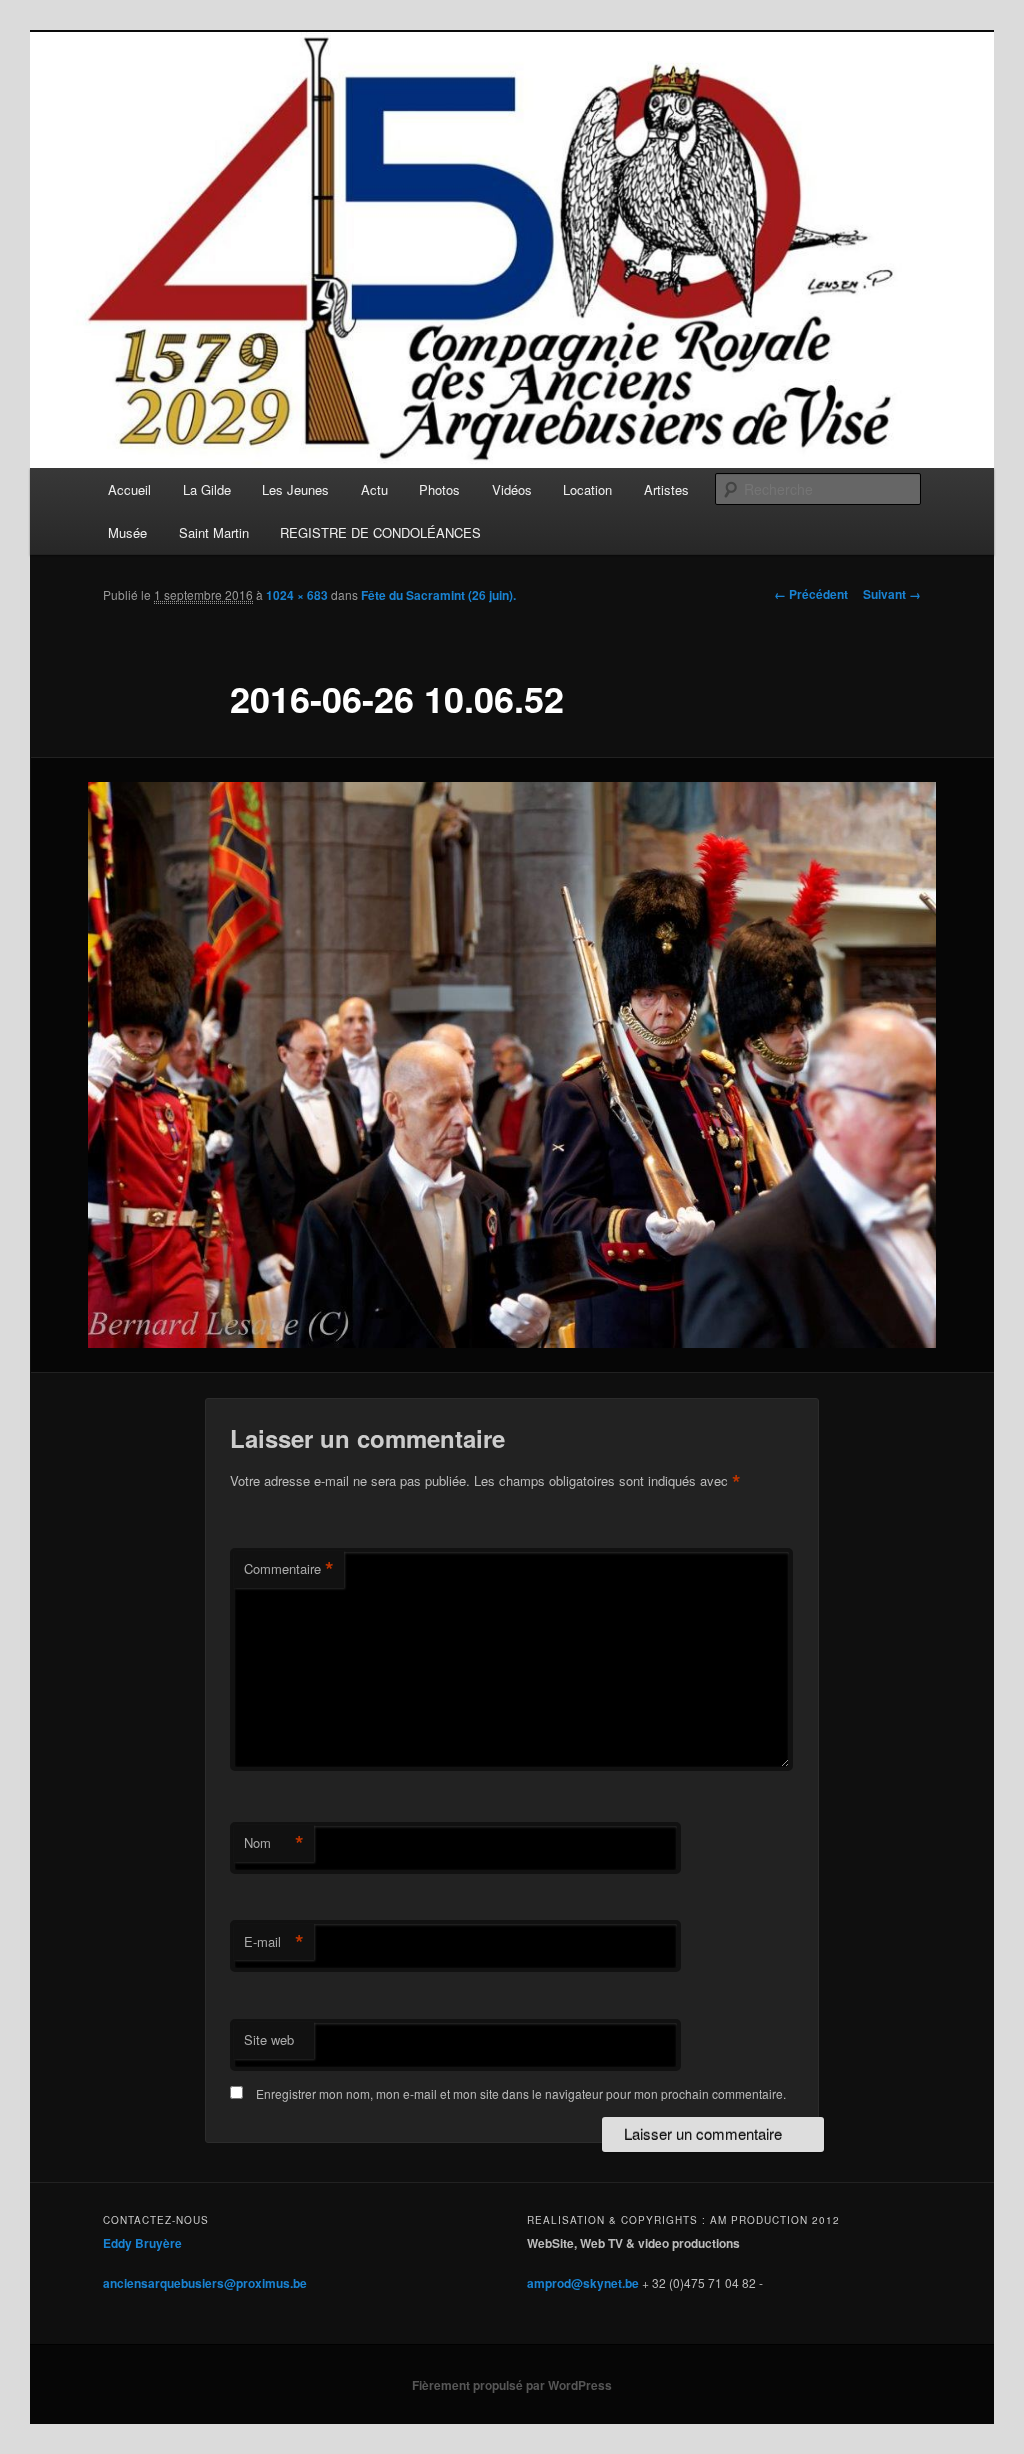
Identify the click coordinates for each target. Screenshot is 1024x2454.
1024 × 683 (297, 595)
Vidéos (512, 489)
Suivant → (892, 594)
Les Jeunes (295, 489)
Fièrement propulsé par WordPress (512, 2385)
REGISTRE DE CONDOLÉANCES (380, 532)
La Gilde (207, 489)
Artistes (666, 489)
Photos (439, 489)
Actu (374, 489)
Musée (127, 532)
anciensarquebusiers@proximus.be (205, 2283)
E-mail (274, 1942)
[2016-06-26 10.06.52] (512, 1065)
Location (587, 489)
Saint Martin (214, 532)
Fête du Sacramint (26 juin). (438, 595)
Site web (269, 2039)
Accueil (129, 489)
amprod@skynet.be (583, 2283)
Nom (274, 1843)
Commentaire (289, 1569)
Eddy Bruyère (142, 2243)
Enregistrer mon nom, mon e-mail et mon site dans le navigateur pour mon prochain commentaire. (521, 2093)
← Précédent (811, 594)
